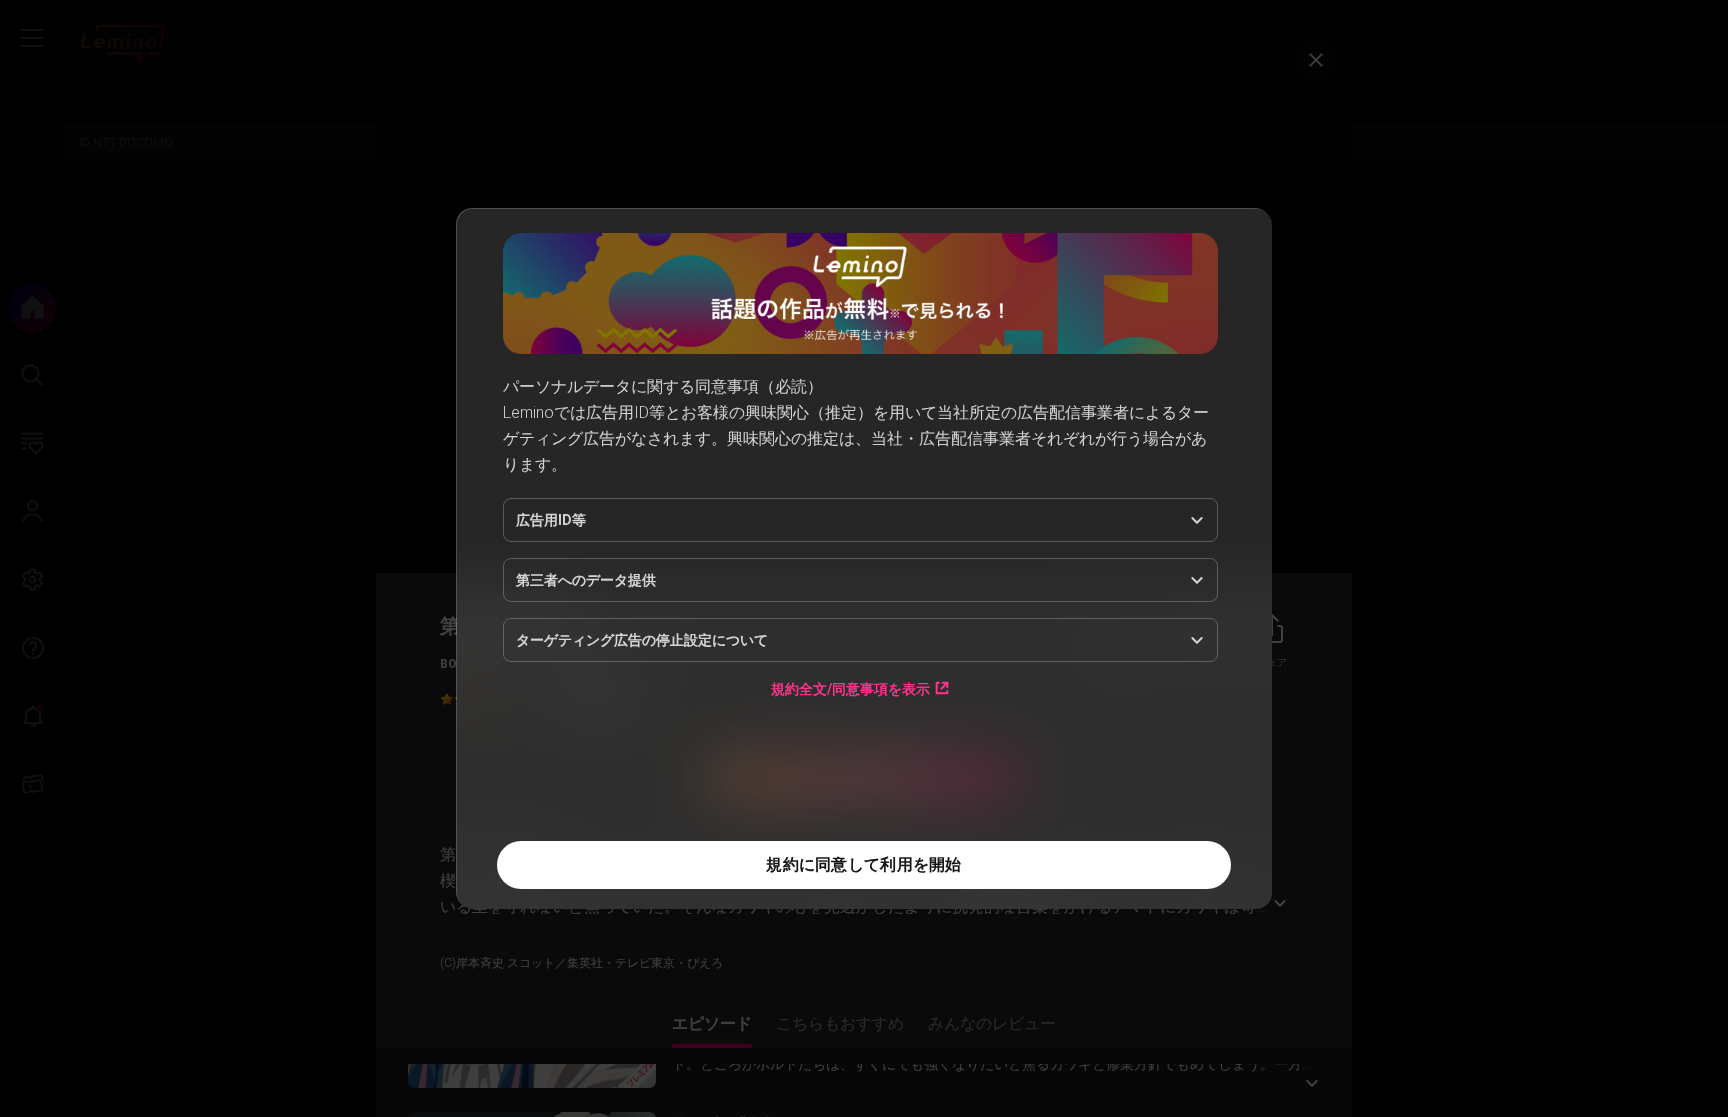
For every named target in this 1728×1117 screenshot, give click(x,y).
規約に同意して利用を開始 (863, 864)
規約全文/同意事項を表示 (850, 688)
